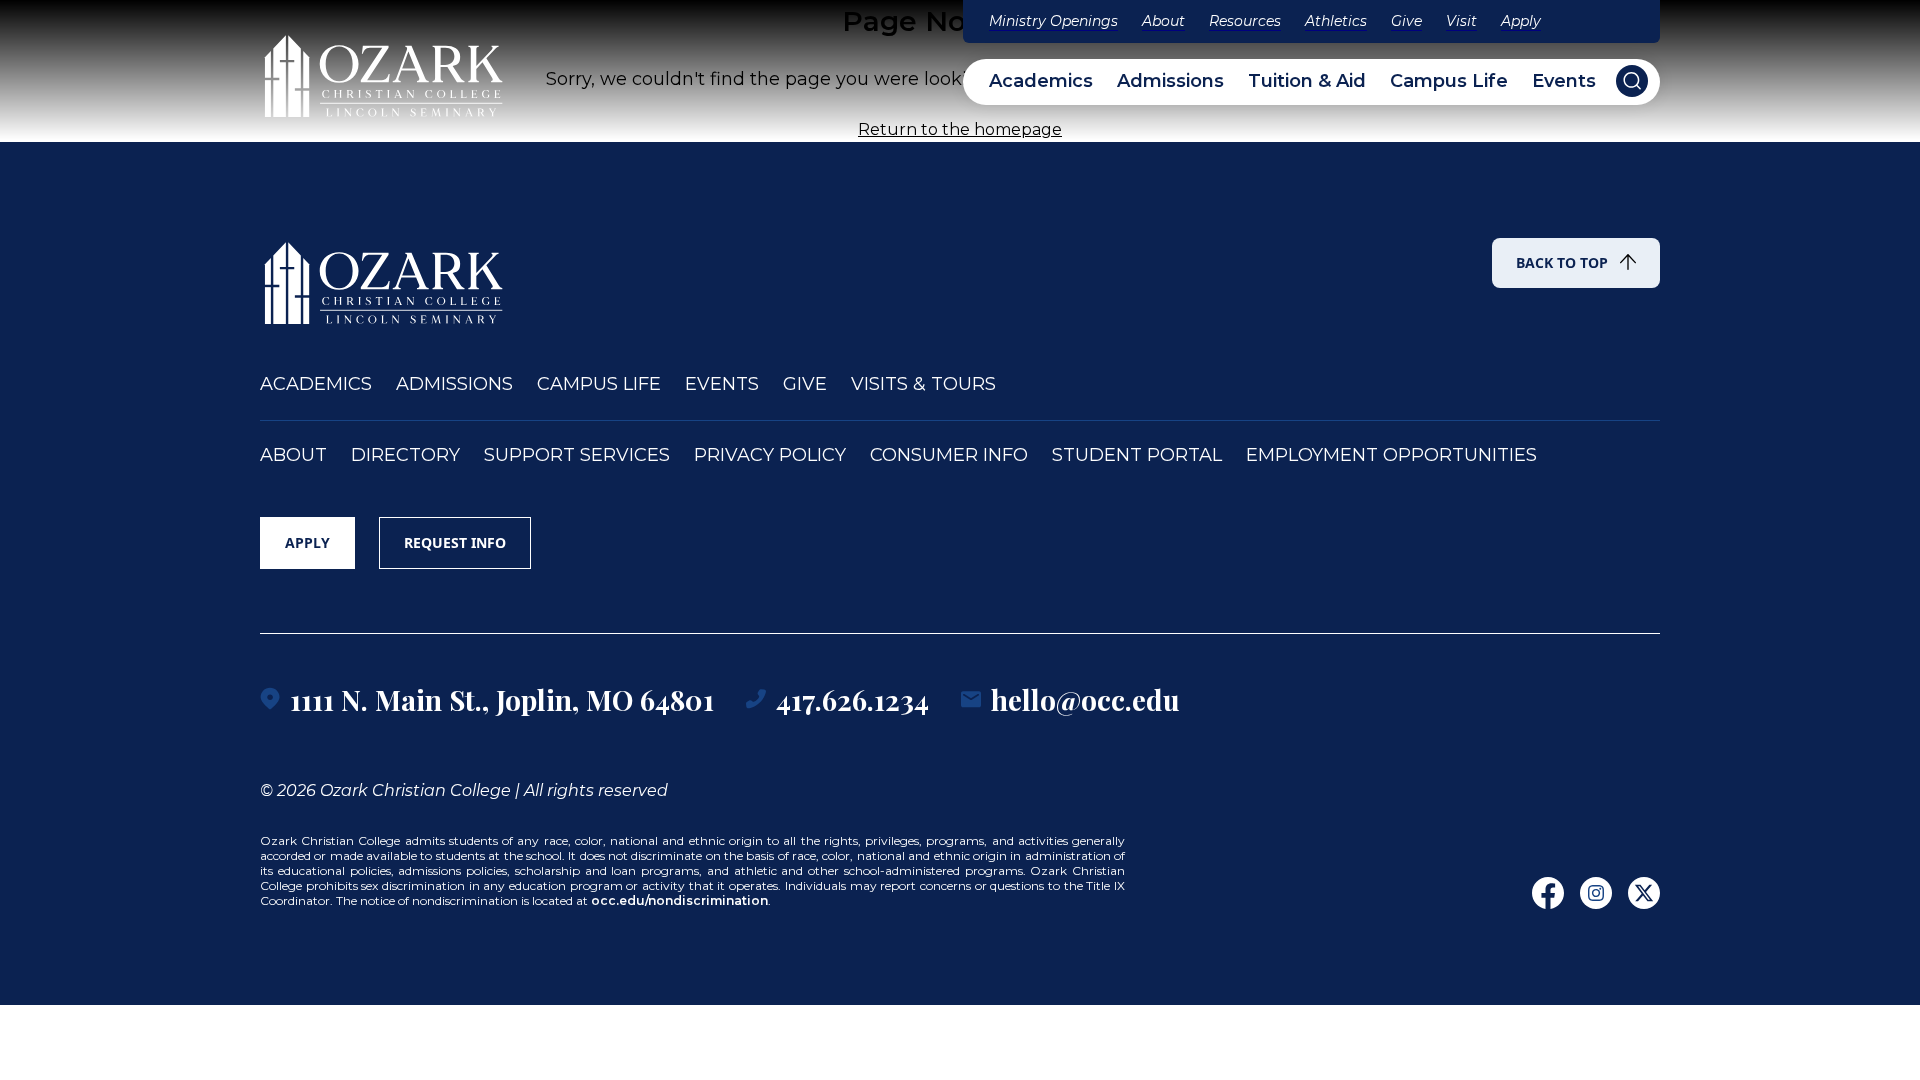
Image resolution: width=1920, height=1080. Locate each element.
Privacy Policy (770, 455)
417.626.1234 (852, 699)
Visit (1461, 21)
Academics (1041, 81)
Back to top (1562, 262)
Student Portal (1137, 455)
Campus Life (1449, 81)
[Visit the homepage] (385, 67)
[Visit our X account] (1644, 893)
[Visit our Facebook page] (1548, 893)
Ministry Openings (1053, 21)
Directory (405, 455)
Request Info (455, 542)
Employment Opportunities (1391, 455)
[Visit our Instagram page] (1596, 893)
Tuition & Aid (1307, 81)
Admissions (1170, 81)
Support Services (577, 455)
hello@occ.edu (1085, 699)
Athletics (1336, 21)
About (1163, 21)
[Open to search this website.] (1632, 81)
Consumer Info (949, 455)
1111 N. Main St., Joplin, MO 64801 (502, 699)
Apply (1521, 21)
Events (1564, 81)
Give (1406, 21)
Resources (1245, 21)
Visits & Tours (923, 384)
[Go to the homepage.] (385, 274)
